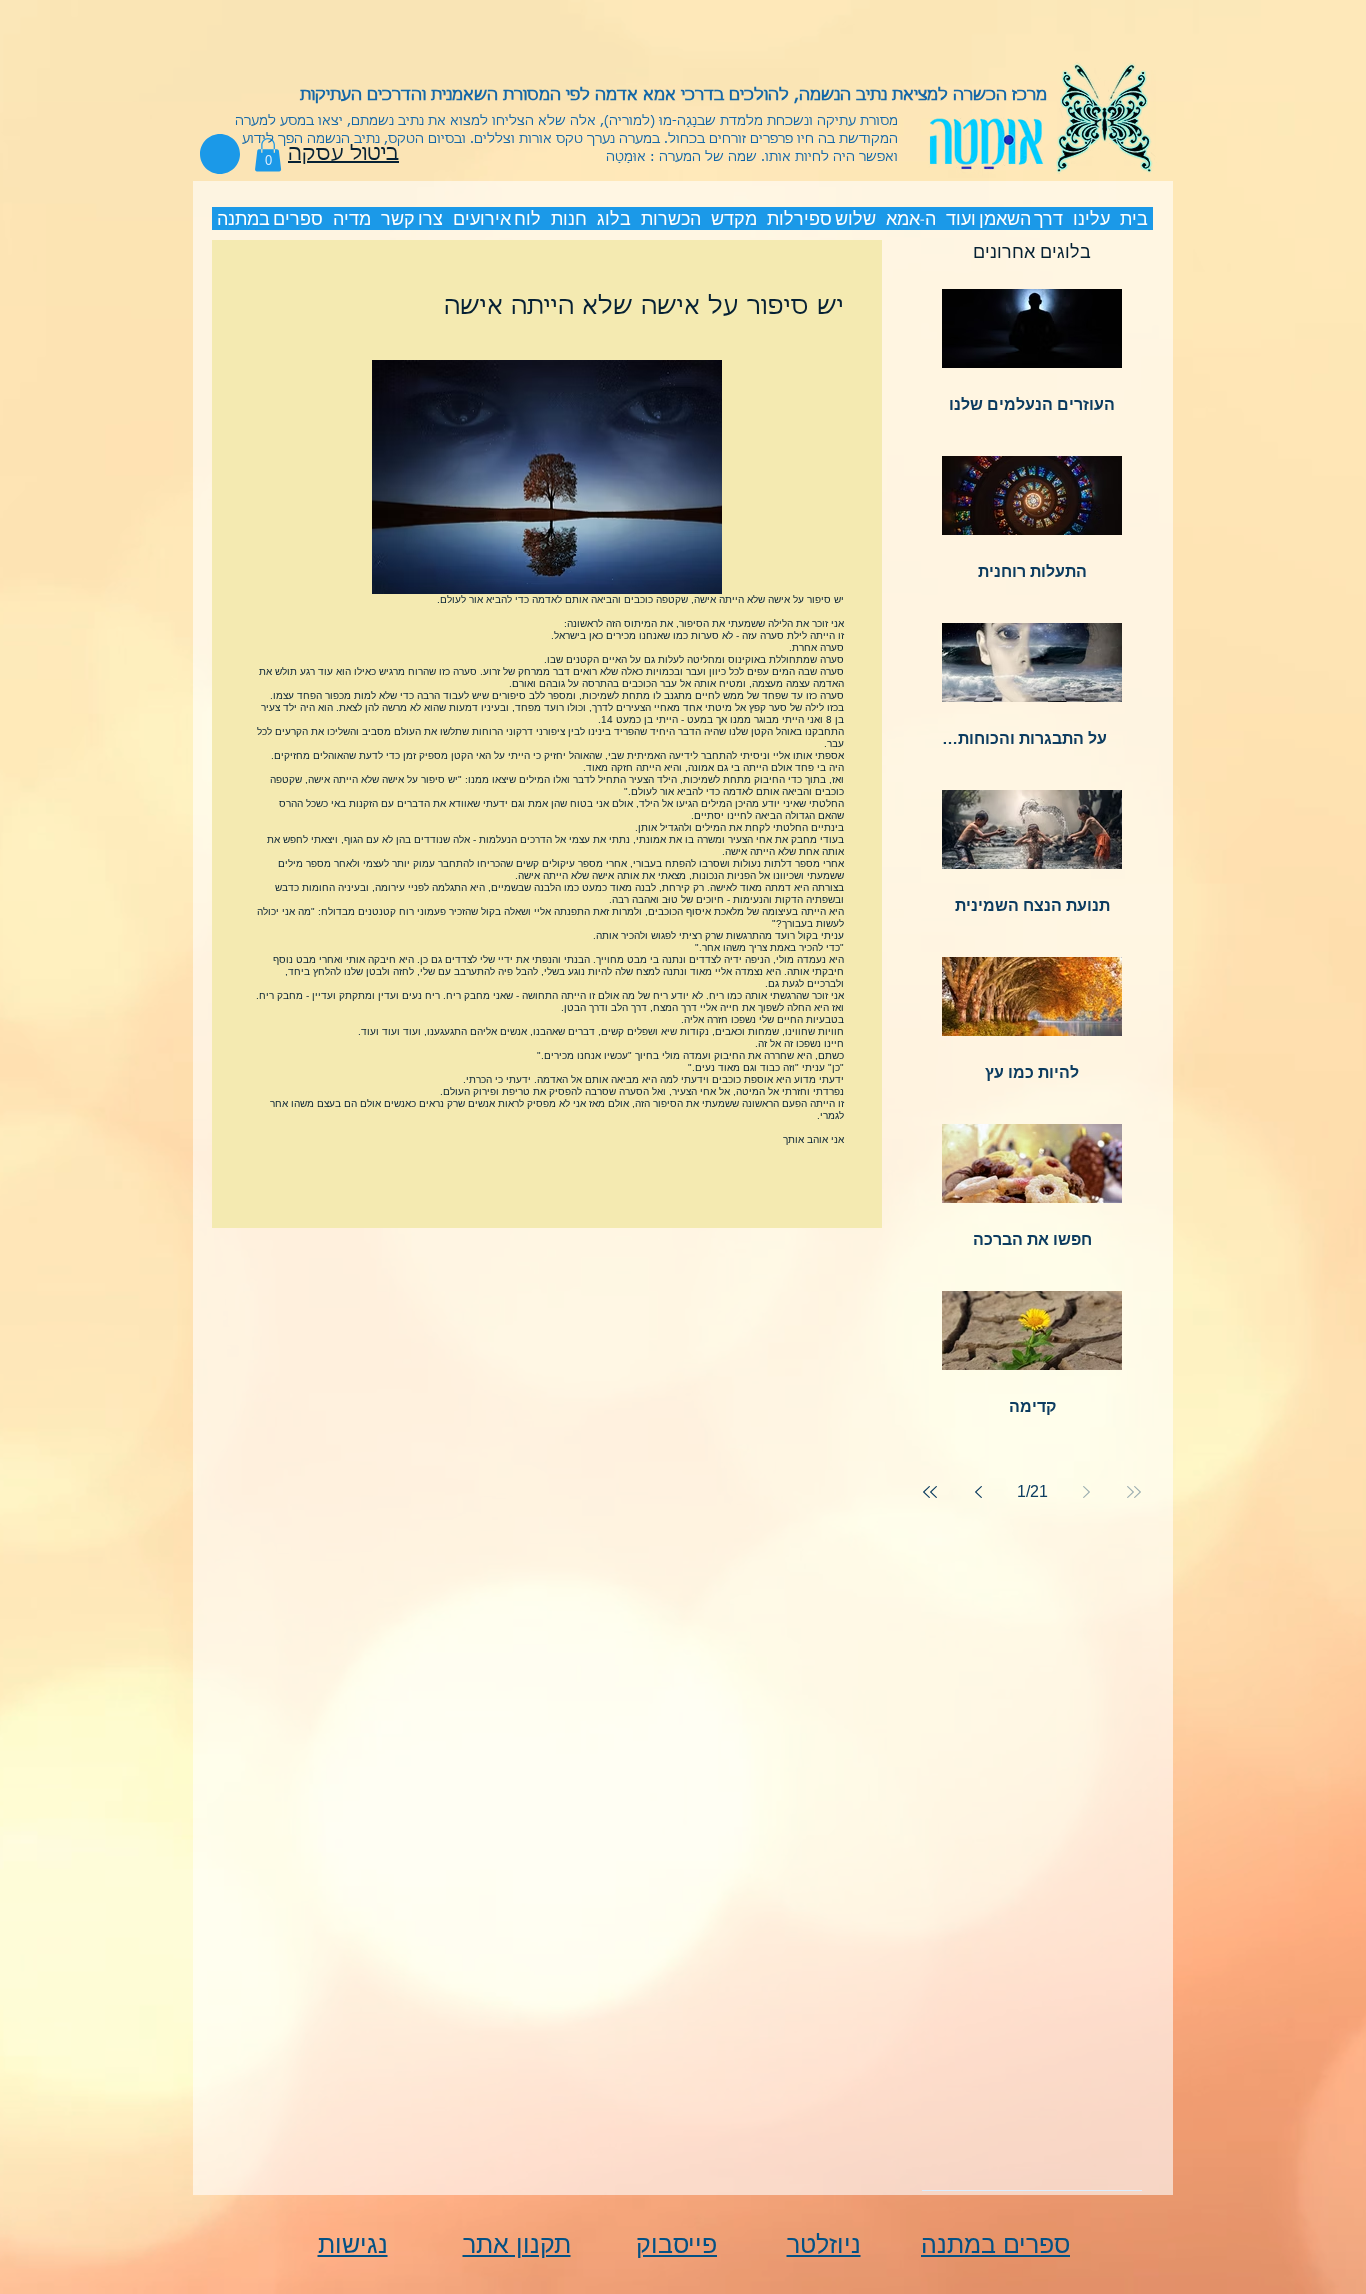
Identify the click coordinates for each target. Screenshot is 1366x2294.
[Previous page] (1086, 1492)
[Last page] (930, 1492)
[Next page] (978, 1492)
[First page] (1134, 1492)
